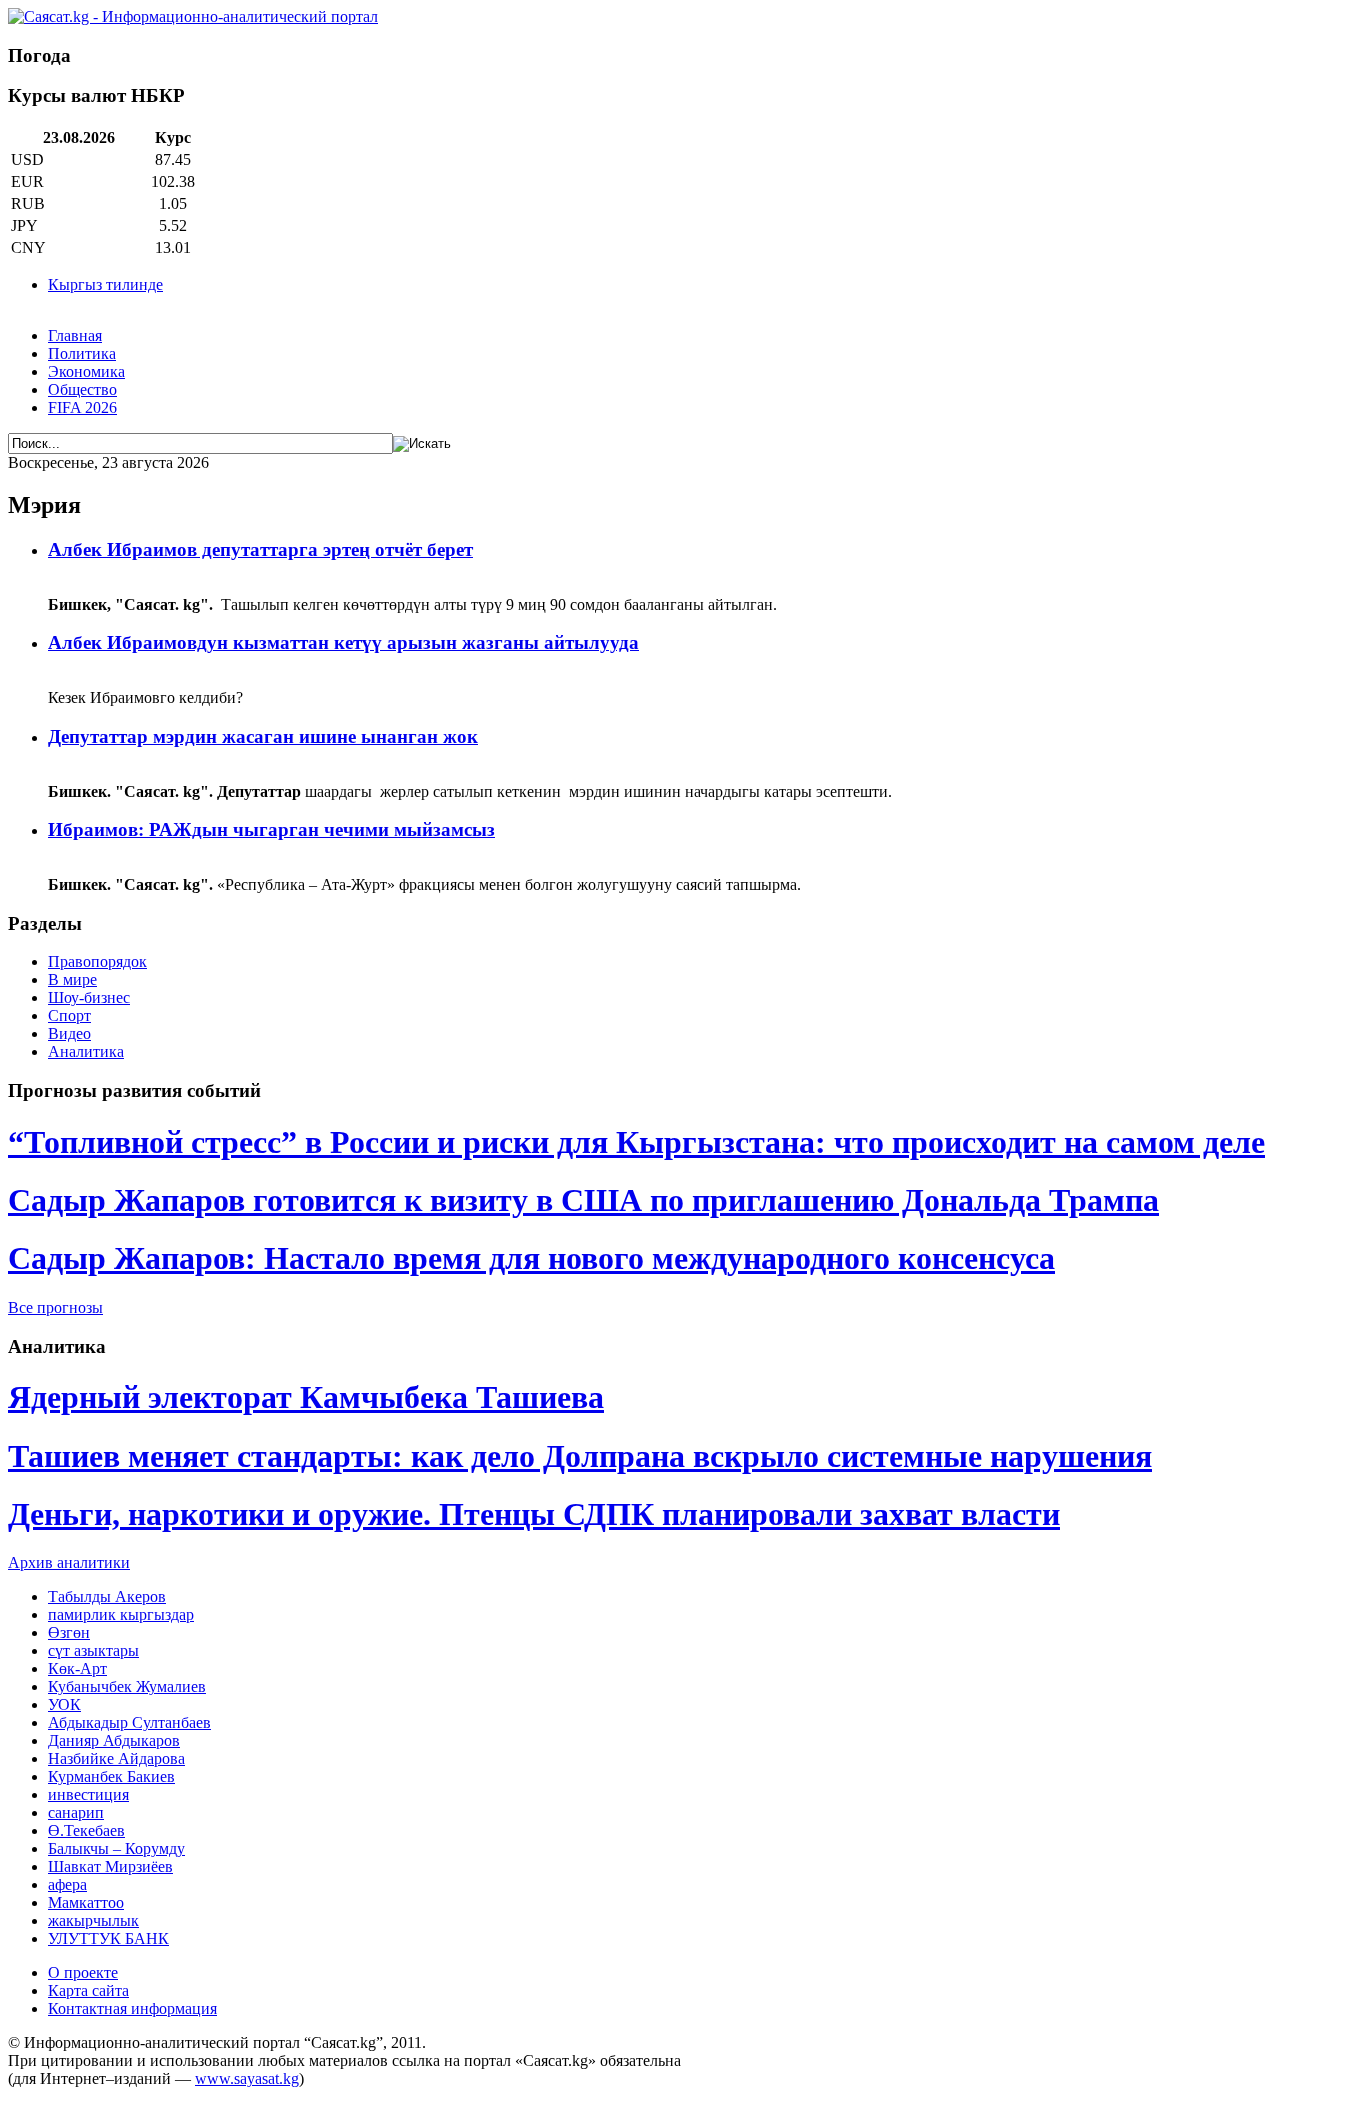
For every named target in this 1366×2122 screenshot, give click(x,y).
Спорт (69, 1015)
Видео (69, 1033)
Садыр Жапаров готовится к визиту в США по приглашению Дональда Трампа (583, 1200)
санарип (76, 1812)
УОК (64, 1704)
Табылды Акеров (107, 1596)
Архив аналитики (69, 1562)
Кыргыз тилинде (105, 284)
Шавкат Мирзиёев (110, 1866)
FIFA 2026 (82, 407)
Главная (75, 335)
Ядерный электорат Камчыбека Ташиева (306, 1397)
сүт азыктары (93, 1650)
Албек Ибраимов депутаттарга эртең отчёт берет (260, 549)
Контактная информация (132, 2008)
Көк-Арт (77, 1668)
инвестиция (88, 1794)
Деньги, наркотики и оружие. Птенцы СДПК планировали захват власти (534, 1514)
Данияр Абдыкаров (114, 1740)
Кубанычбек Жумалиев (127, 1686)
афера (67, 1884)
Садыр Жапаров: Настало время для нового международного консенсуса (531, 1258)
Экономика (86, 371)
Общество (82, 389)
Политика (82, 353)
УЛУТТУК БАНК (108, 1938)
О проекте (83, 1972)
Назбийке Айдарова (116, 1758)
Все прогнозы (55, 1307)
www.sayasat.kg (247, 2078)
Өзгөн (69, 1632)
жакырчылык (93, 1920)
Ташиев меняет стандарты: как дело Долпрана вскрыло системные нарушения (580, 1456)
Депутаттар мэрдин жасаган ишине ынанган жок (263, 736)
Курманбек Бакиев (111, 1776)
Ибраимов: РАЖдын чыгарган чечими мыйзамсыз (271, 829)
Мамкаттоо (86, 1902)
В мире (72, 979)
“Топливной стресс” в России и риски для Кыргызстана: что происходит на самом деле (636, 1142)
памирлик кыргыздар (121, 1614)
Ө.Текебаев (86, 1830)
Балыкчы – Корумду (116, 1848)
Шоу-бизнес (89, 997)
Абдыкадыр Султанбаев (129, 1722)
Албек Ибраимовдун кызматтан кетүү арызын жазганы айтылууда (343, 642)
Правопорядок (97, 961)
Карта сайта (88, 1990)
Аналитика (86, 1051)
